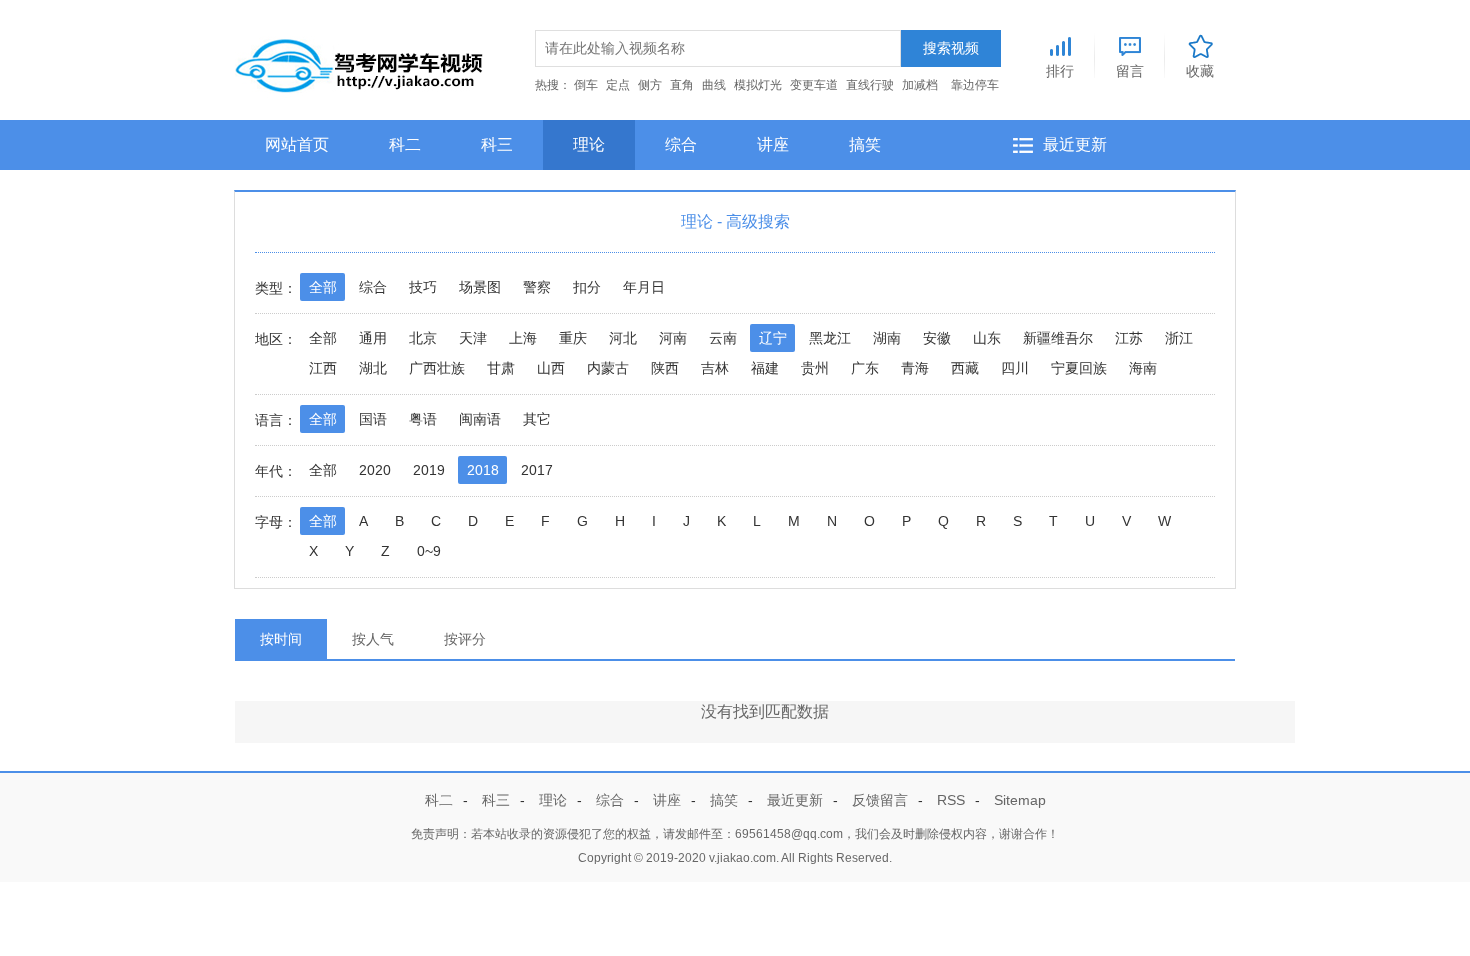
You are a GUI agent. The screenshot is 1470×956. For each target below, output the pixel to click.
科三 (497, 144)
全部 (323, 287)
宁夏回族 (1079, 368)
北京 (423, 338)
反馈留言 (880, 800)
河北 (623, 338)
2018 (483, 470)
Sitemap (1020, 800)
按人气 (373, 639)
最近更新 (1075, 144)
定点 (618, 85)
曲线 (714, 85)
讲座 (773, 144)
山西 (551, 368)
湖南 (887, 338)
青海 (915, 368)
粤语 (423, 419)
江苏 (1129, 338)
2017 (537, 470)
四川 (1015, 368)
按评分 (465, 639)
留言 (1130, 70)
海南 (1143, 368)
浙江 (1179, 338)
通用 (373, 338)
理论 (589, 144)
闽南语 (480, 419)
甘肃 (501, 368)
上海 (523, 338)
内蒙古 (608, 368)
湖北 (373, 368)
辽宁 (773, 338)
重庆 (573, 338)
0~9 (429, 551)
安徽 (937, 338)
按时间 (281, 639)
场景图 (480, 287)
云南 (723, 338)
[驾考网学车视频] (360, 61)
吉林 (715, 368)
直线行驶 (870, 85)
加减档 (920, 85)
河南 (673, 338)
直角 (682, 85)
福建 (765, 368)
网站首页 (297, 144)
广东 (865, 368)
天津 (473, 338)
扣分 (587, 287)
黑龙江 (830, 338)
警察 (537, 287)
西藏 (965, 368)
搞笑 (865, 144)
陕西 (665, 368)
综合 (681, 144)
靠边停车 (975, 85)
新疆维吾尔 (1058, 338)
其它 (537, 419)
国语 (373, 419)
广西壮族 (437, 368)
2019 (429, 470)
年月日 (644, 287)
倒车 (586, 85)
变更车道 (814, 85)
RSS (951, 800)
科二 (405, 144)
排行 (1060, 70)
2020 (375, 470)
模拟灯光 (758, 85)
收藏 (1200, 70)
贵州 (815, 368)
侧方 (650, 85)
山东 (987, 338)
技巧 (423, 287)
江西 (323, 368)
